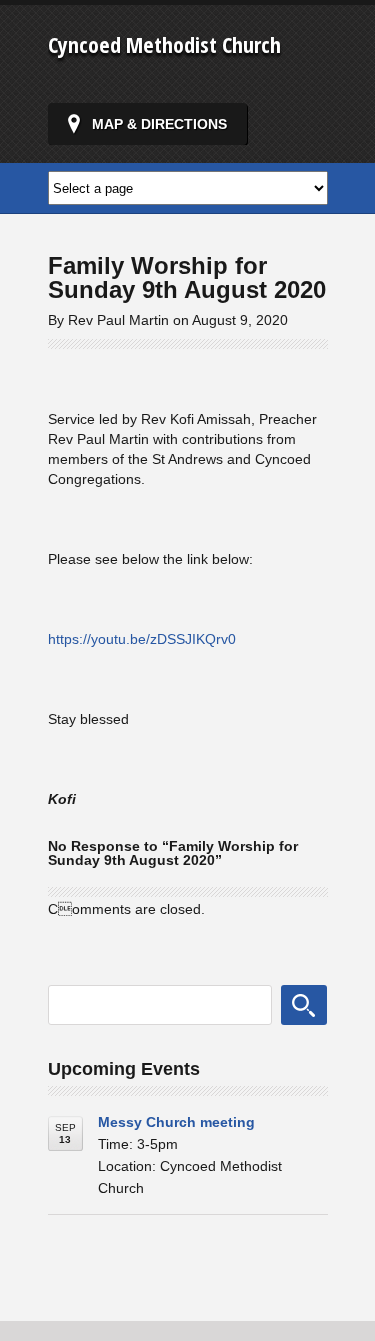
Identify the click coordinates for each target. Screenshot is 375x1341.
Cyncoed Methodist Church (164, 44)
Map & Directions (159, 124)
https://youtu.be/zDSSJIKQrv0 (142, 639)
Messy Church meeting (176, 1122)
